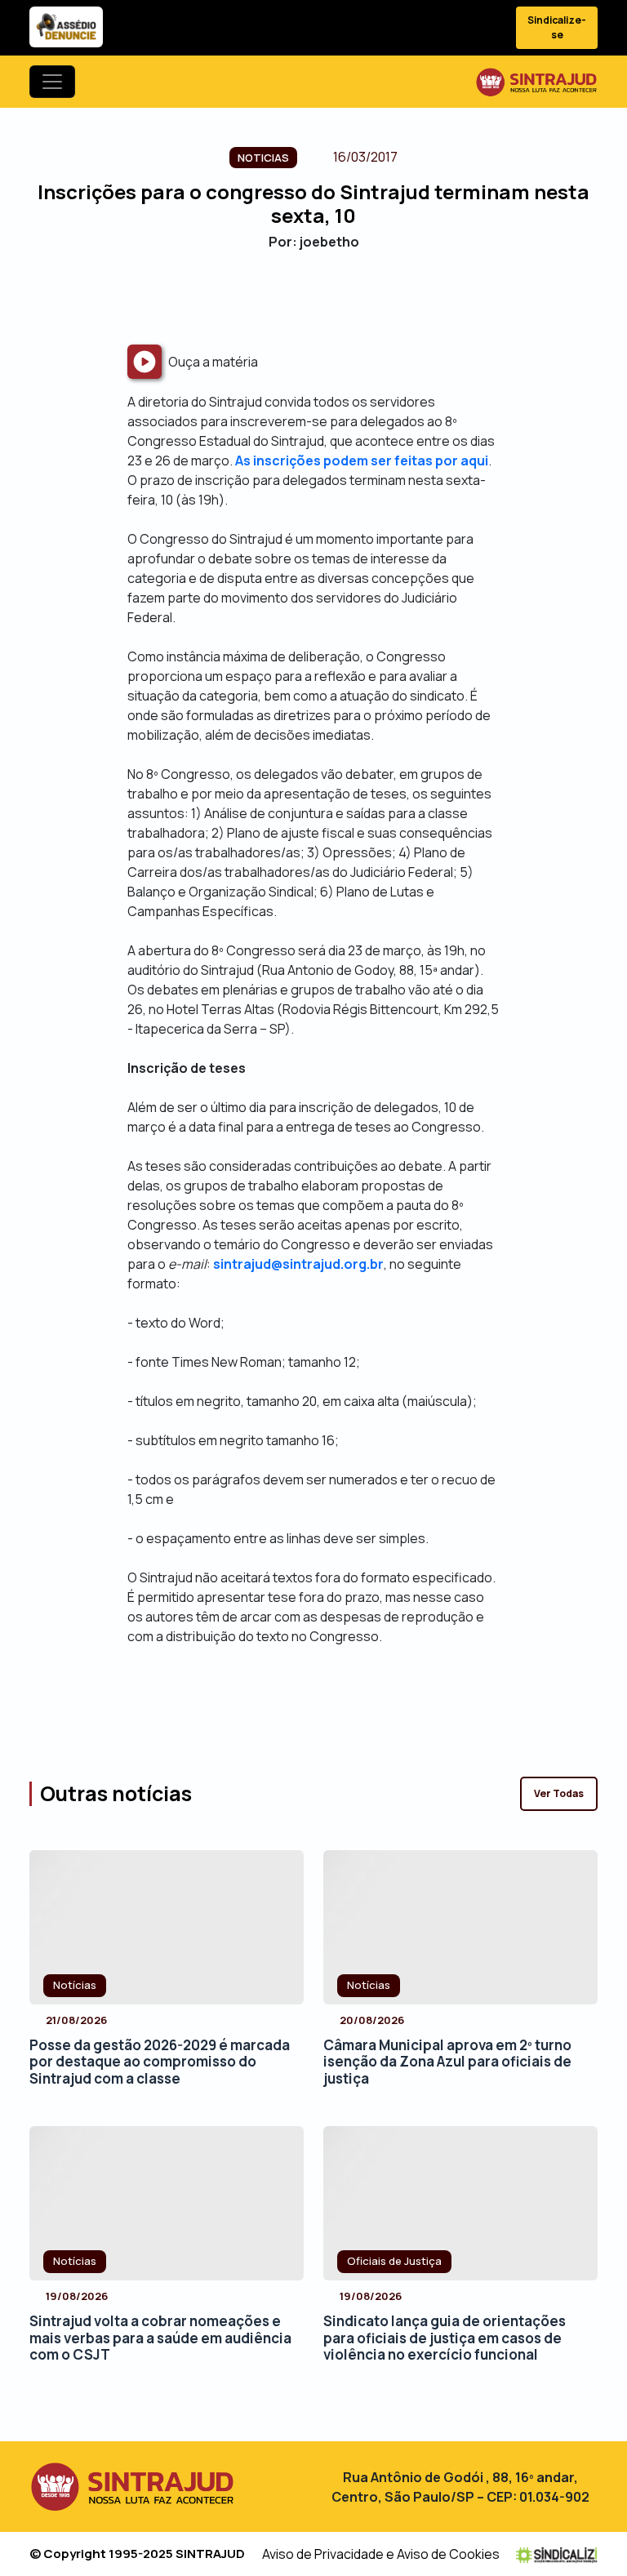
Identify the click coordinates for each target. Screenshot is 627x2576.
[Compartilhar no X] (299, 297)
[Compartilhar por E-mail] (328, 297)
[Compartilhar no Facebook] (271, 297)
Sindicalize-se (557, 27)
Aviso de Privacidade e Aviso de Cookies (381, 2554)
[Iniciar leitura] (145, 362)
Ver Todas (559, 1793)
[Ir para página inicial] (536, 82)
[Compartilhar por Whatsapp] (356, 297)
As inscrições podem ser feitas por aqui (362, 460)
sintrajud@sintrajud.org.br (298, 1264)
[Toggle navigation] (52, 82)
